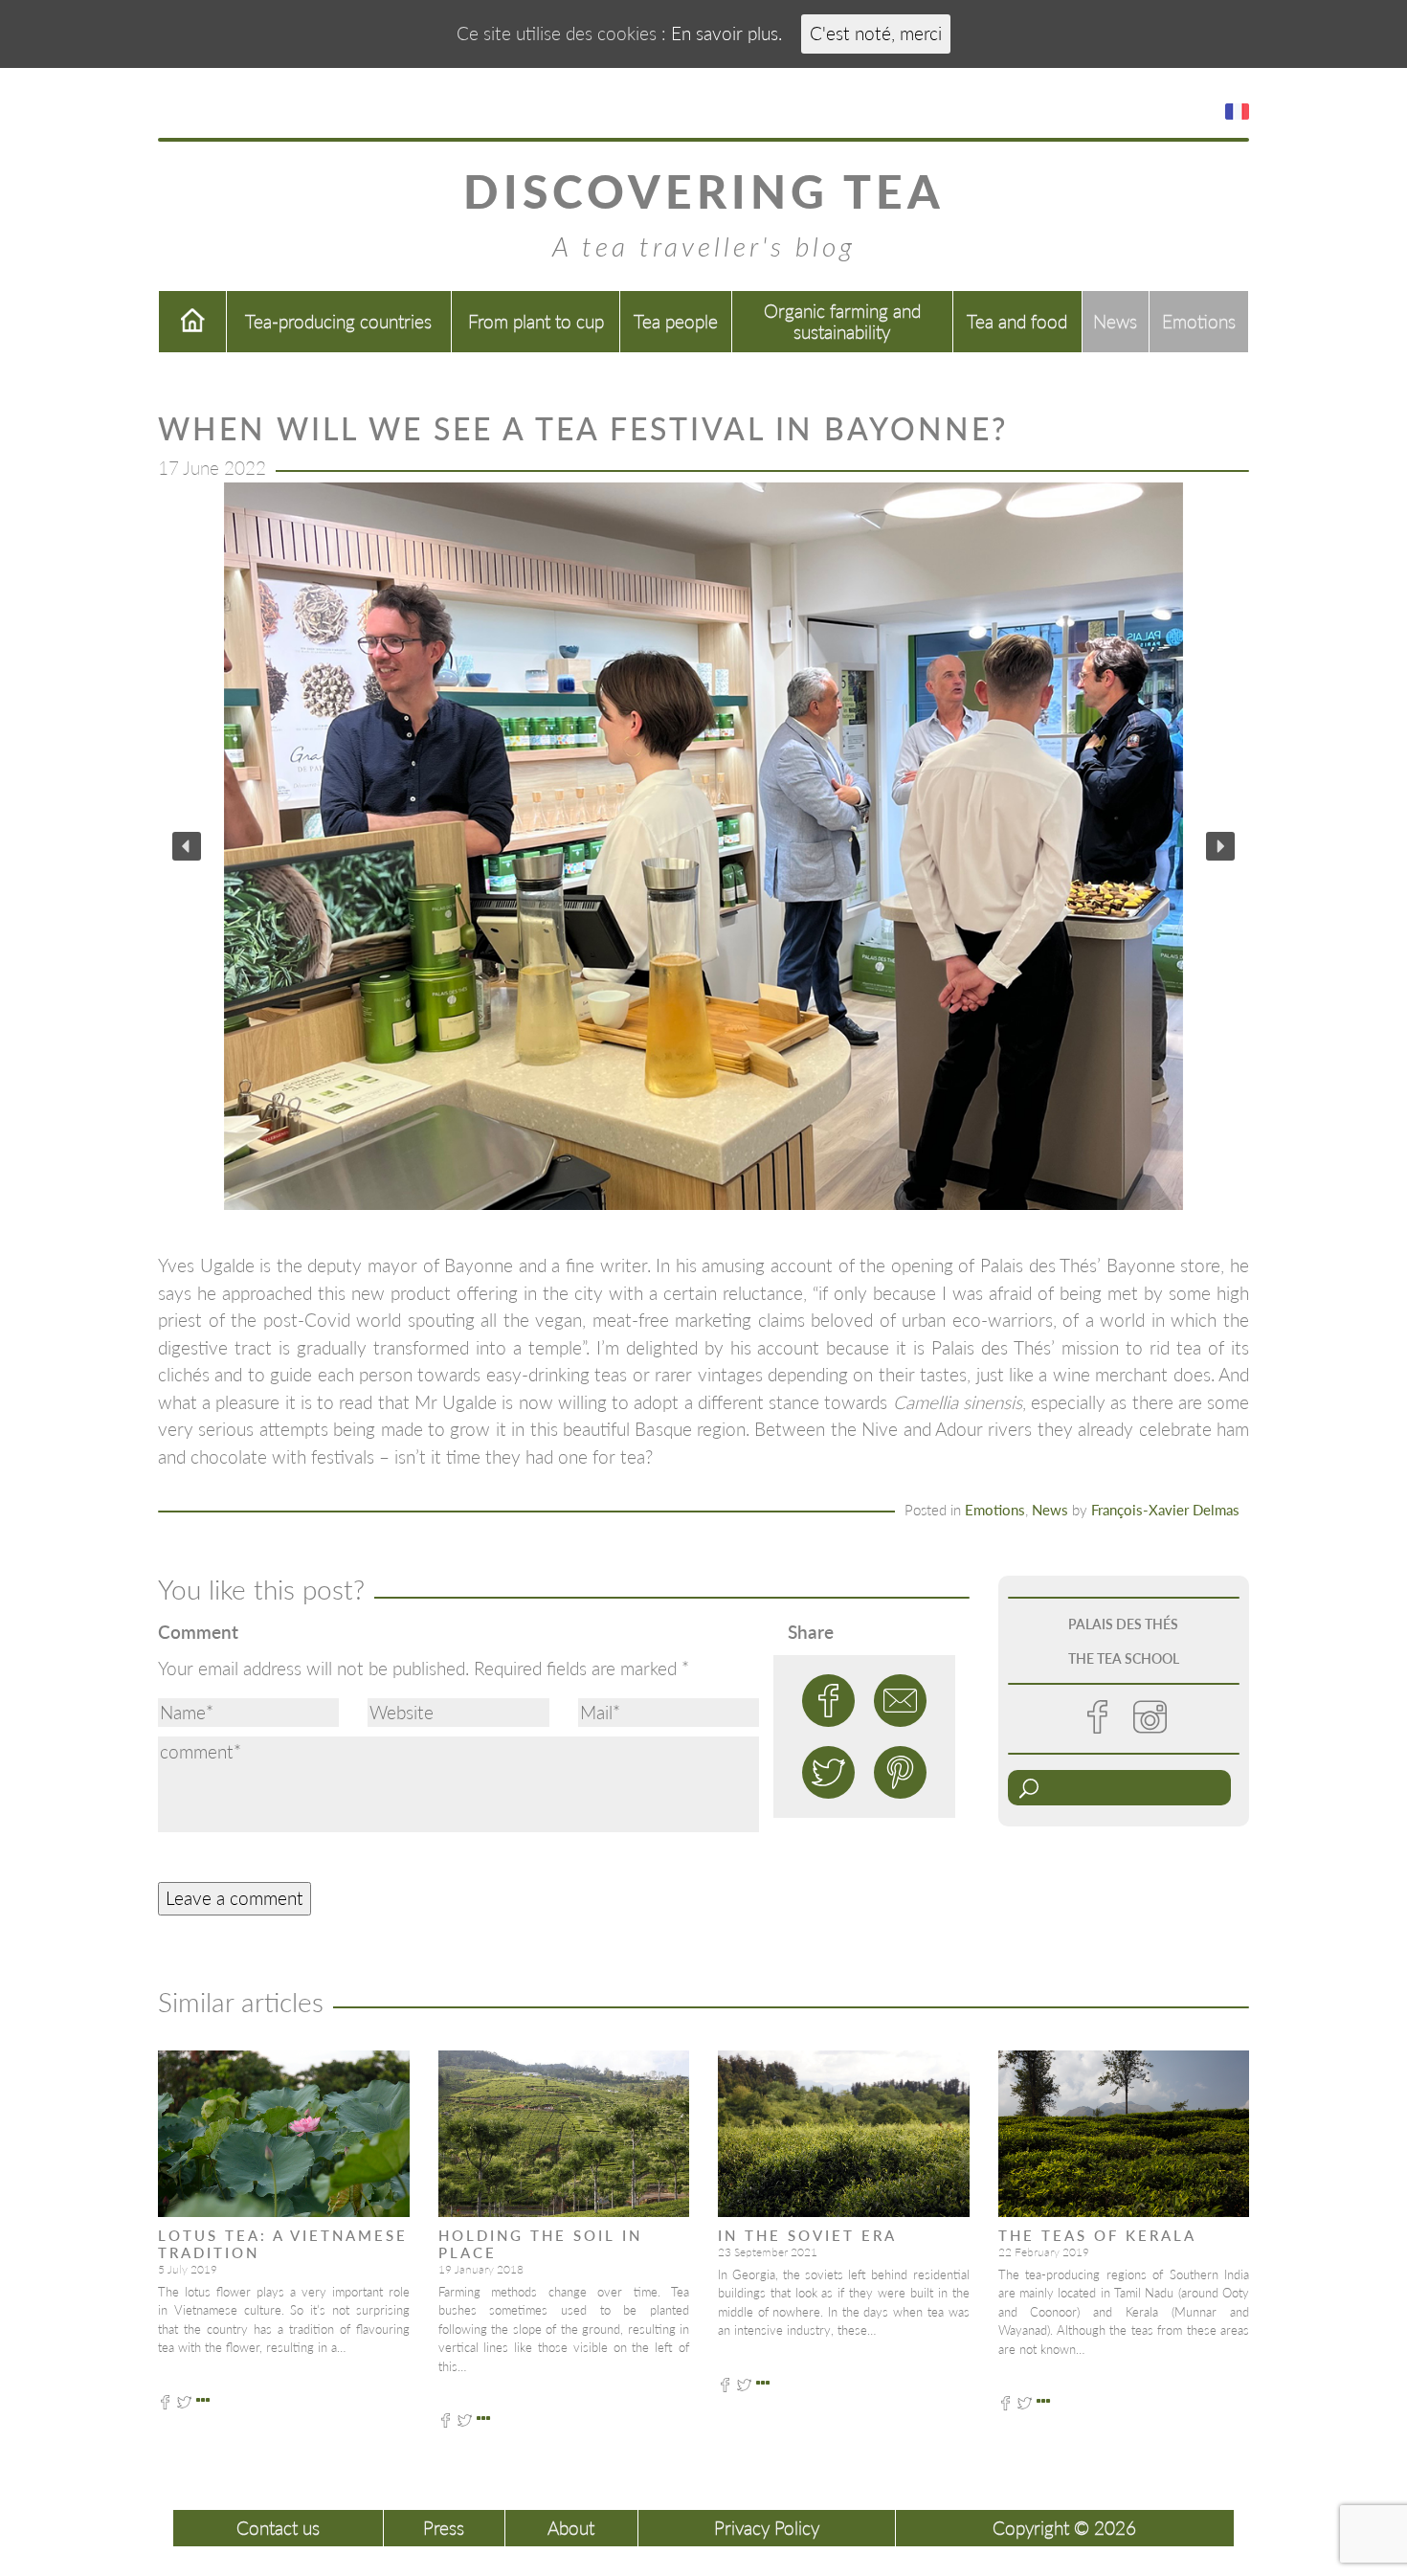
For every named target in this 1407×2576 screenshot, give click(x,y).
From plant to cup (536, 321)
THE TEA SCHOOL (1124, 1658)
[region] (703, 846)
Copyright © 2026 (1064, 2528)
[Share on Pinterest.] (900, 1772)
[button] (187, 846)
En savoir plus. (726, 33)
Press (444, 2528)
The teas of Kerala (1097, 2235)
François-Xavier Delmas (1165, 1510)
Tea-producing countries (338, 321)
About (571, 2528)
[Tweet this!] (828, 1772)
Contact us (278, 2528)
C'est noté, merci (876, 33)
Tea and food (1017, 321)
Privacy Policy (767, 2528)
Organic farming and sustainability (842, 321)
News (1115, 321)
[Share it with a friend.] (900, 1701)
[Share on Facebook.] (828, 1701)
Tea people (676, 321)
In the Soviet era (807, 2235)
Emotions (1199, 321)
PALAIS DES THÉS (1123, 1624)
